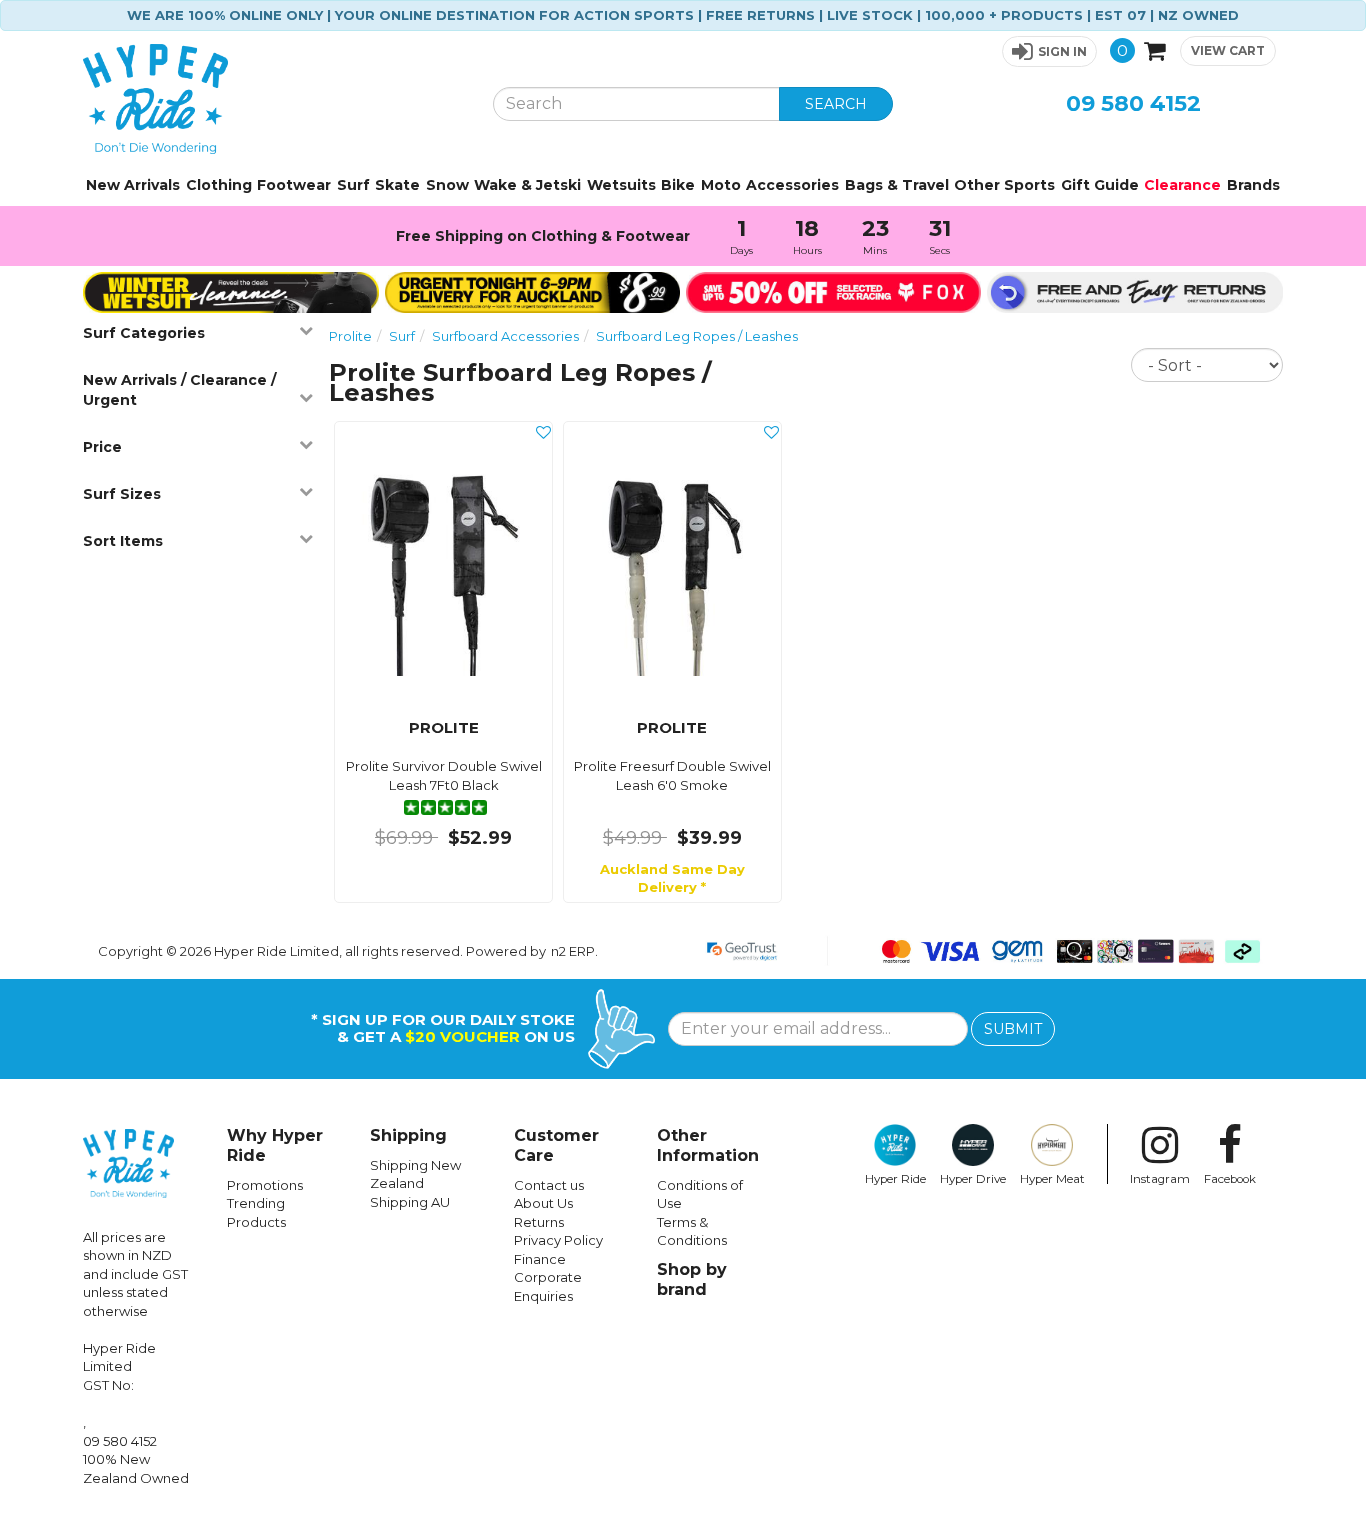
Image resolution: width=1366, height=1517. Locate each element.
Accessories (792, 185)
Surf (353, 185)
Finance (540, 1259)
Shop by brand (692, 1279)
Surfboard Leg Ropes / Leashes (697, 336)
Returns (539, 1222)
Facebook (1230, 1179)
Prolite (350, 336)
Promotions (265, 1185)
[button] (1049, 51)
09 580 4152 (1133, 103)
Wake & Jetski (527, 185)
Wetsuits (621, 185)
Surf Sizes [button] (122, 494)
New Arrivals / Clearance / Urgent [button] (179, 390)
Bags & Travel (897, 185)
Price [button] (102, 447)
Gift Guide (1100, 185)
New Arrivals (133, 185)
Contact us (549, 1185)
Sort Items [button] (123, 541)
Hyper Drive (973, 1179)
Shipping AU (410, 1202)
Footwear (294, 185)
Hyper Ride (895, 1179)
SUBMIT (1013, 1029)
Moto (721, 185)
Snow (447, 185)
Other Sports (1004, 185)
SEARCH (836, 104)
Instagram (1160, 1179)
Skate (397, 185)
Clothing (219, 185)
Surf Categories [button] (144, 333)
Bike (678, 185)
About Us (543, 1203)
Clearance (1182, 185)
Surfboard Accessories (505, 336)
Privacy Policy (558, 1240)
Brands (1253, 185)
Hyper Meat (1052, 1179)
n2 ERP (573, 951)
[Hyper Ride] (273, 99)
